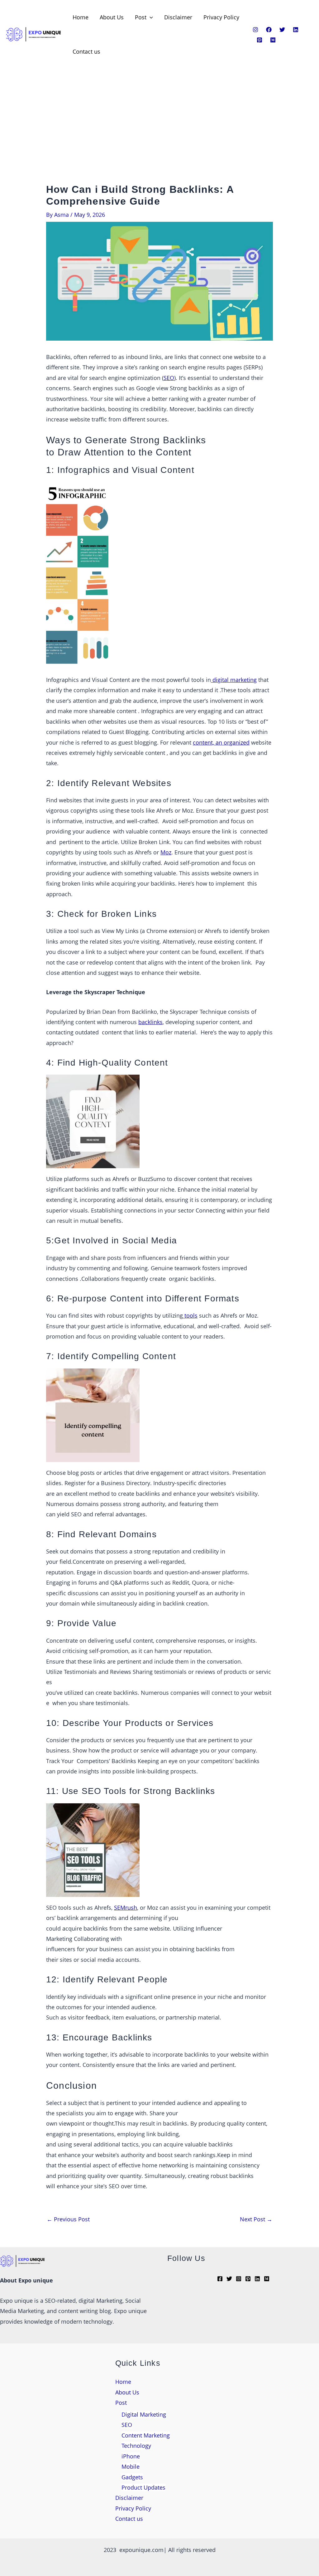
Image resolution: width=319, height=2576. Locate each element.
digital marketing (234, 680)
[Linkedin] (296, 30)
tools (190, 1315)
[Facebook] (269, 30)
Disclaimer (178, 17)
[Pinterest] (259, 40)
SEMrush (126, 1908)
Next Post (256, 2219)
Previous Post (68, 2219)
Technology (136, 2446)
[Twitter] (282, 30)
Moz (166, 852)
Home (81, 17)
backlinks (150, 1022)
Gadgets (132, 2477)
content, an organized (221, 742)
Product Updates (143, 2487)
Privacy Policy (221, 17)
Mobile (131, 2467)
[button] (150, 17)
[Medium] (273, 40)
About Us (112, 17)
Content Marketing (146, 2435)
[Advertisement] (159, 137)
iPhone (131, 2456)
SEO (169, 378)
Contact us (86, 51)
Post (141, 17)
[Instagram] (255, 30)
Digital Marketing (144, 2414)
